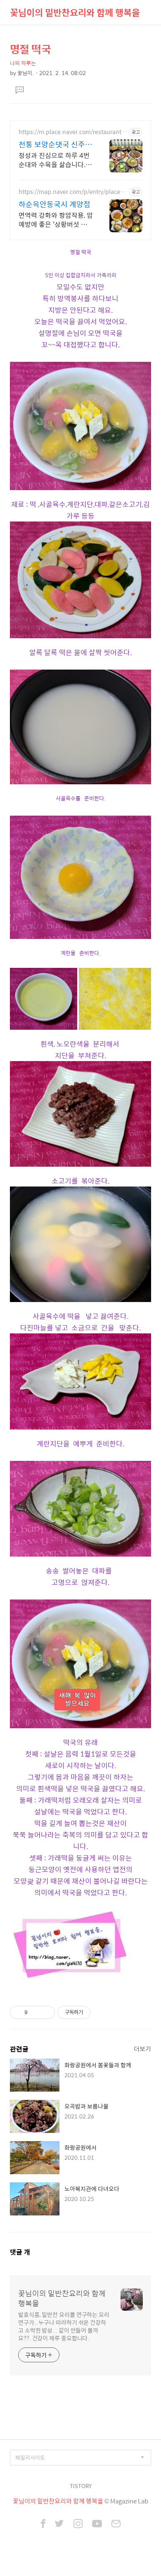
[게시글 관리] (46, 2012)
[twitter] (59, 2524)
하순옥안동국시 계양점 (54, 204)
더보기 (142, 2049)
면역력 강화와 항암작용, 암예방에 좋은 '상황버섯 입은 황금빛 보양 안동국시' (56, 219)
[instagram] (78, 2524)
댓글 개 (20, 2252)
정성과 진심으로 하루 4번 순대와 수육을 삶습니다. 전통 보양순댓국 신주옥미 (54, 160)
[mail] (116, 2524)
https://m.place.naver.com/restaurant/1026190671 (73, 132)
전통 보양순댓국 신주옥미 (55, 144)
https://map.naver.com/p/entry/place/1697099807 (72, 192)
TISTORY (81, 2486)
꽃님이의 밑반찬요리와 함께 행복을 (75, 12)
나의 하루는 (23, 63)
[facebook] (43, 2524)
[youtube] (97, 2524)
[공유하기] (35, 2012)
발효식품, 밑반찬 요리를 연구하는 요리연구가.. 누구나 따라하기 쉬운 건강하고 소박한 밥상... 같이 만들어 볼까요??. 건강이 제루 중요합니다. (64, 2326)
